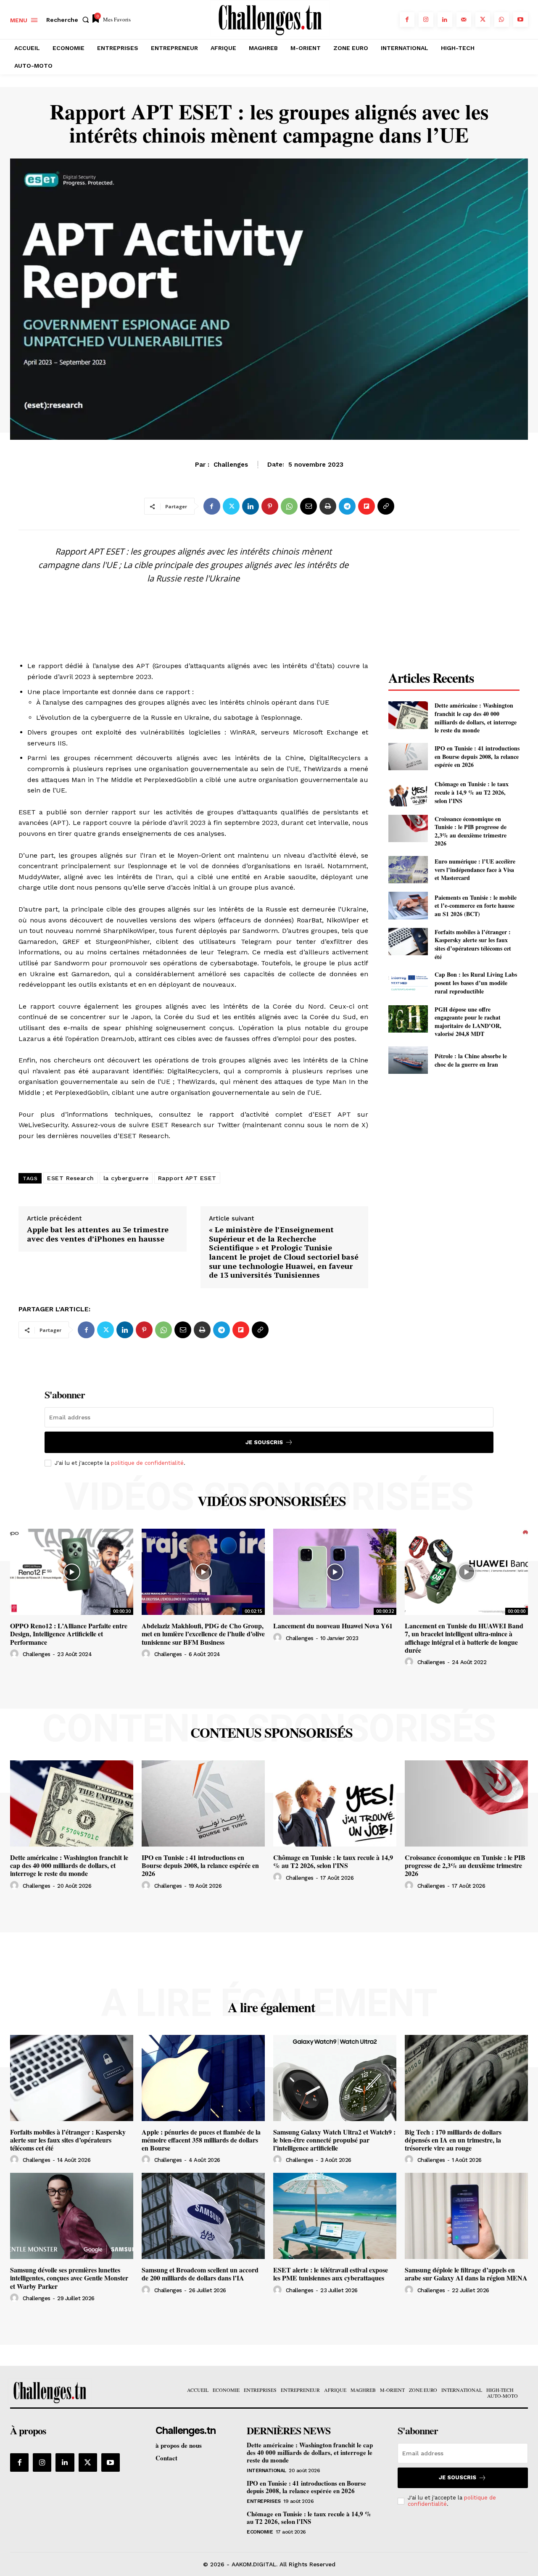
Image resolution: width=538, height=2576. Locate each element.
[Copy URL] (386, 506)
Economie (260, 2532)
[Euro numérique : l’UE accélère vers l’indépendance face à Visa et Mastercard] (408, 870)
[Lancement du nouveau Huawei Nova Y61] (335, 1572)
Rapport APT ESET (187, 1178)
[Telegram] (347, 506)
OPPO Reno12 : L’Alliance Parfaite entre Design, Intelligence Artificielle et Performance (69, 1634)
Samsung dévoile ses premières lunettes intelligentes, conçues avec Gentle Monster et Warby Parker (69, 2278)
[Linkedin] (445, 20)
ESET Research (71, 1178)
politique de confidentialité (147, 1463)
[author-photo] (16, 1654)
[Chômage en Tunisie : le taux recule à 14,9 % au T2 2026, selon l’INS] (408, 792)
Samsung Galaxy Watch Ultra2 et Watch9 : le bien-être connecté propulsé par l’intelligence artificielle (334, 2140)
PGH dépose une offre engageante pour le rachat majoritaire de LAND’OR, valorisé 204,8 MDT (468, 1022)
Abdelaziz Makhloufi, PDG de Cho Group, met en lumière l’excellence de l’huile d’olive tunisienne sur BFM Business (203, 1634)
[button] (69, 20)
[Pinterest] (270, 506)
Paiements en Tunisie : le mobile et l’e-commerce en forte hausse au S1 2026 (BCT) (476, 906)
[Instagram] (426, 20)
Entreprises (264, 2501)
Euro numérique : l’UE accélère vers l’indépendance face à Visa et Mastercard (475, 869)
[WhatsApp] (502, 20)
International (266, 2470)
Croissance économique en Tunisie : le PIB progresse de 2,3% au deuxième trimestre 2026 (471, 831)
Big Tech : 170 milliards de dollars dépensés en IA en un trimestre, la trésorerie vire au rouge (453, 2140)
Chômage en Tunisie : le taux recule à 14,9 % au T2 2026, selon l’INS (472, 792)
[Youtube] (521, 20)
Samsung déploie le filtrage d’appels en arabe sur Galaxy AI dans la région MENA (466, 2274)
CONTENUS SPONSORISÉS (272, 1733)
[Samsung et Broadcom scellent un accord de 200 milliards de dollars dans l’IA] (203, 2216)
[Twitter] (483, 20)
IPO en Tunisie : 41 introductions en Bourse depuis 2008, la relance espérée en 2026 (477, 756)
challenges (37, 1654)
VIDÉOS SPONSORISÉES (272, 1501)
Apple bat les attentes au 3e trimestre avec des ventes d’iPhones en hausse (98, 1234)
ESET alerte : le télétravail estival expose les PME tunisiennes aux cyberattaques (331, 2274)
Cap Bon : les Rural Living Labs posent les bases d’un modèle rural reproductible (476, 983)
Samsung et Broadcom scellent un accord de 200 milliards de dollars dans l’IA (200, 2274)
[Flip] (367, 506)
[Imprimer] (328, 506)
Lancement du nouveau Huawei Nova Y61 (333, 1626)
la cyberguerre (126, 1178)
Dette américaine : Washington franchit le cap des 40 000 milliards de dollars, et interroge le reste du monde (476, 718)
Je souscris (264, 1442)
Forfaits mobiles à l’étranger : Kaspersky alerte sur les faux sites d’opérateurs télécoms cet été (473, 944)
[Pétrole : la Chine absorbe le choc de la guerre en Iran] (408, 1060)
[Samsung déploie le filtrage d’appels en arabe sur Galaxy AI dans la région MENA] (466, 2216)
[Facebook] (407, 20)
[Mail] (464, 20)
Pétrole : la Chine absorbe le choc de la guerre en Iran (471, 1060)
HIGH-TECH (269, 469)
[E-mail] (309, 506)
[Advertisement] (193, 610)
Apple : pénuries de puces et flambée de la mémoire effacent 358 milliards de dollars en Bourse (201, 2140)
